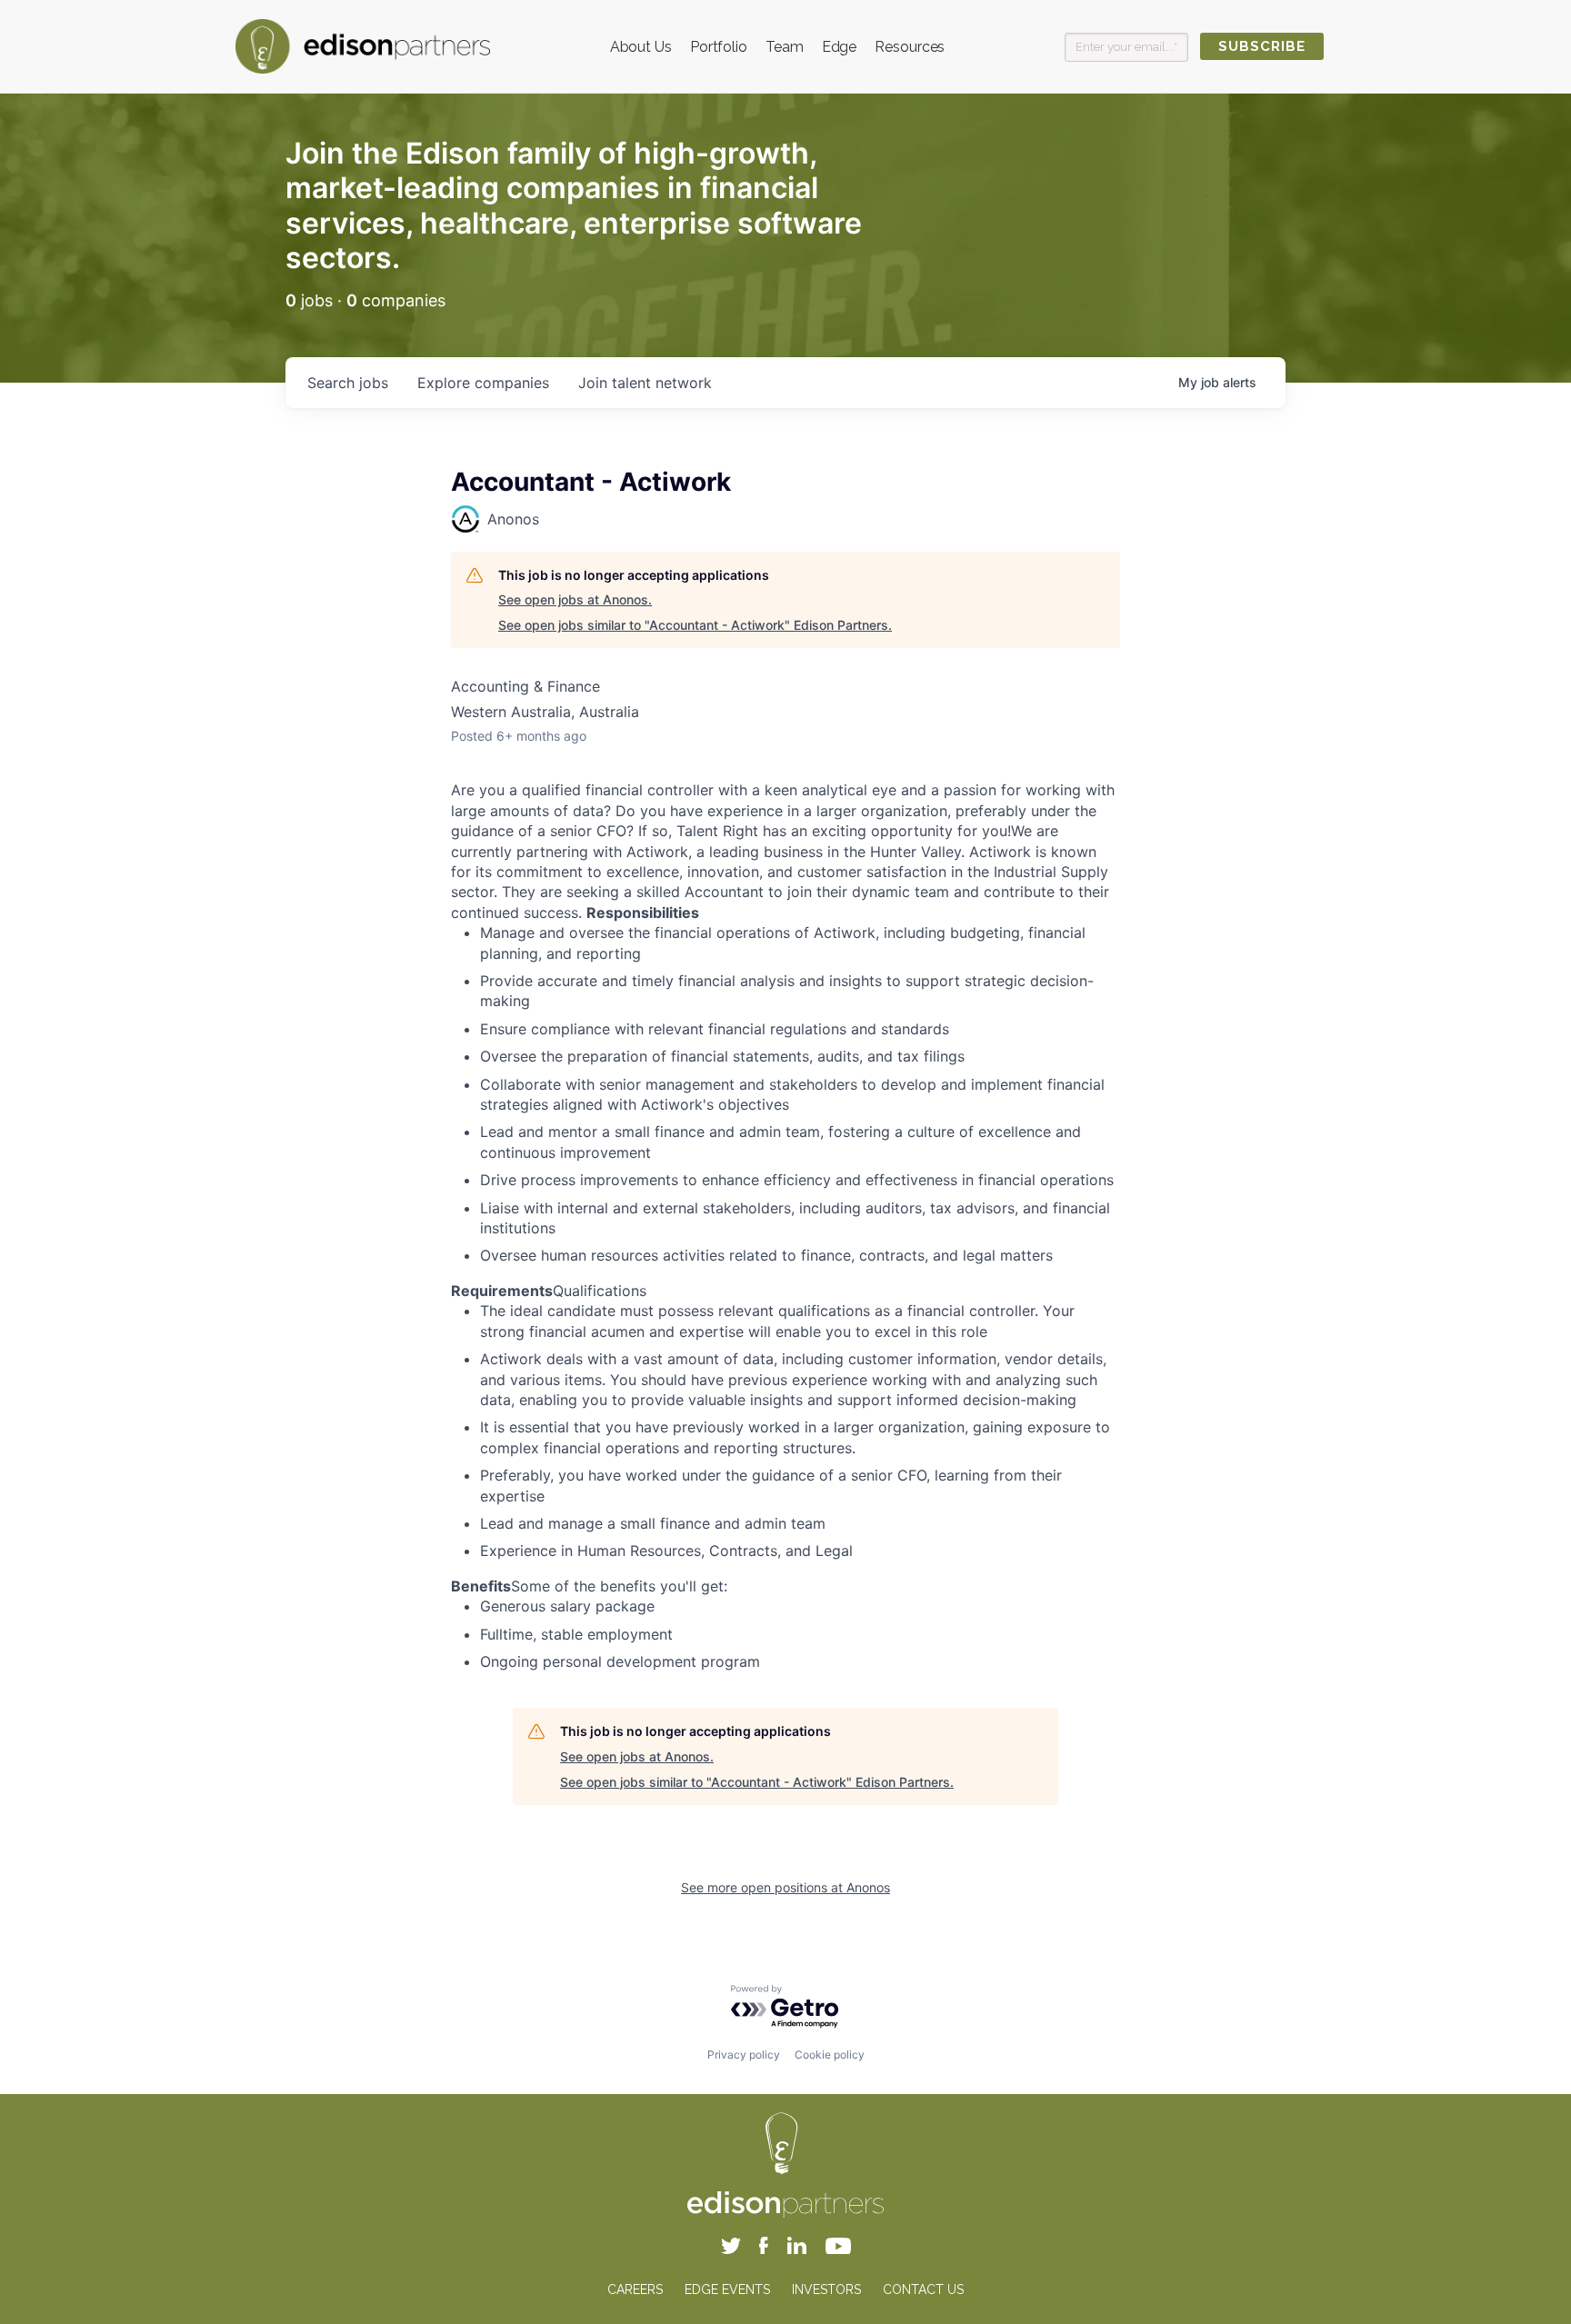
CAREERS (635, 2289)
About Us (641, 47)
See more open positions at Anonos (785, 1887)
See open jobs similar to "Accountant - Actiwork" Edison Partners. (695, 625)
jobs (348, 383)
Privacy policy (744, 2055)
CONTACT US (923, 2289)
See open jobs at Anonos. (575, 599)
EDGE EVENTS (727, 2289)
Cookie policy (830, 2055)
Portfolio (719, 47)
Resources (910, 47)
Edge (840, 47)
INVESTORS (826, 2289)
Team (785, 47)
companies (483, 383)
